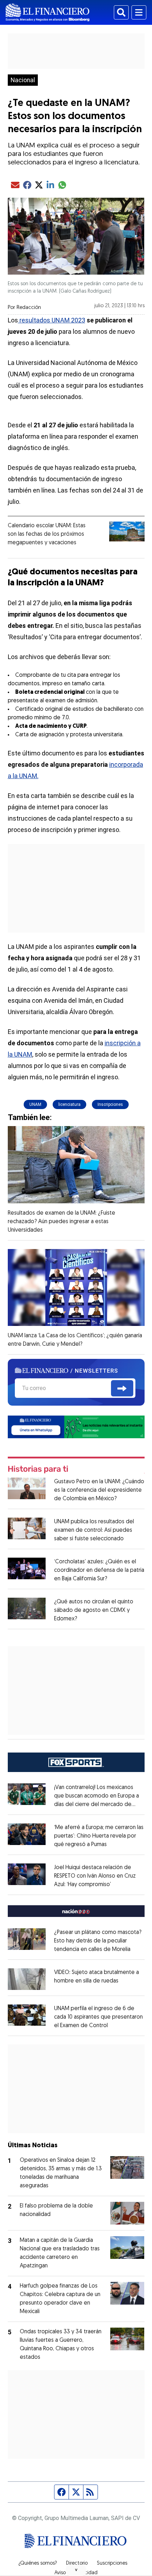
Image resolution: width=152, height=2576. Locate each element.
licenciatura (69, 1104)
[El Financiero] (48, 12)
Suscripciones (112, 2564)
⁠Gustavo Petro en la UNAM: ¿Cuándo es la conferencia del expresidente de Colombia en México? (99, 1490)
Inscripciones (110, 1104)
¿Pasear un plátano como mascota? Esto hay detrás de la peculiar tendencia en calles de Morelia (98, 1941)
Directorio (77, 2564)
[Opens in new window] (27, 1979)
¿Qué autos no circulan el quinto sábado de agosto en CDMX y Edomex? (94, 1610)
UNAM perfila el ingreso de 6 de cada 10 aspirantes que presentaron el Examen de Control (98, 2017)
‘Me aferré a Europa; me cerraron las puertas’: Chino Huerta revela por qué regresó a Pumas (99, 1836)
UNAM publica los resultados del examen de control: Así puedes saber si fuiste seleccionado (94, 1530)
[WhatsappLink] (76, 1427)
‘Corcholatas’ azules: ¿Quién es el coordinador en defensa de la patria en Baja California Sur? (99, 1570)
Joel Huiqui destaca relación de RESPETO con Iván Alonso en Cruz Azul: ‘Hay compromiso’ (95, 1876)
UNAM (35, 1104)
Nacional (23, 80)
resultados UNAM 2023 (52, 320)
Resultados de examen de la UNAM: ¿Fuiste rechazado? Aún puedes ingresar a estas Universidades (62, 1222)
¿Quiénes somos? (38, 2564)
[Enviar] (122, 1388)
